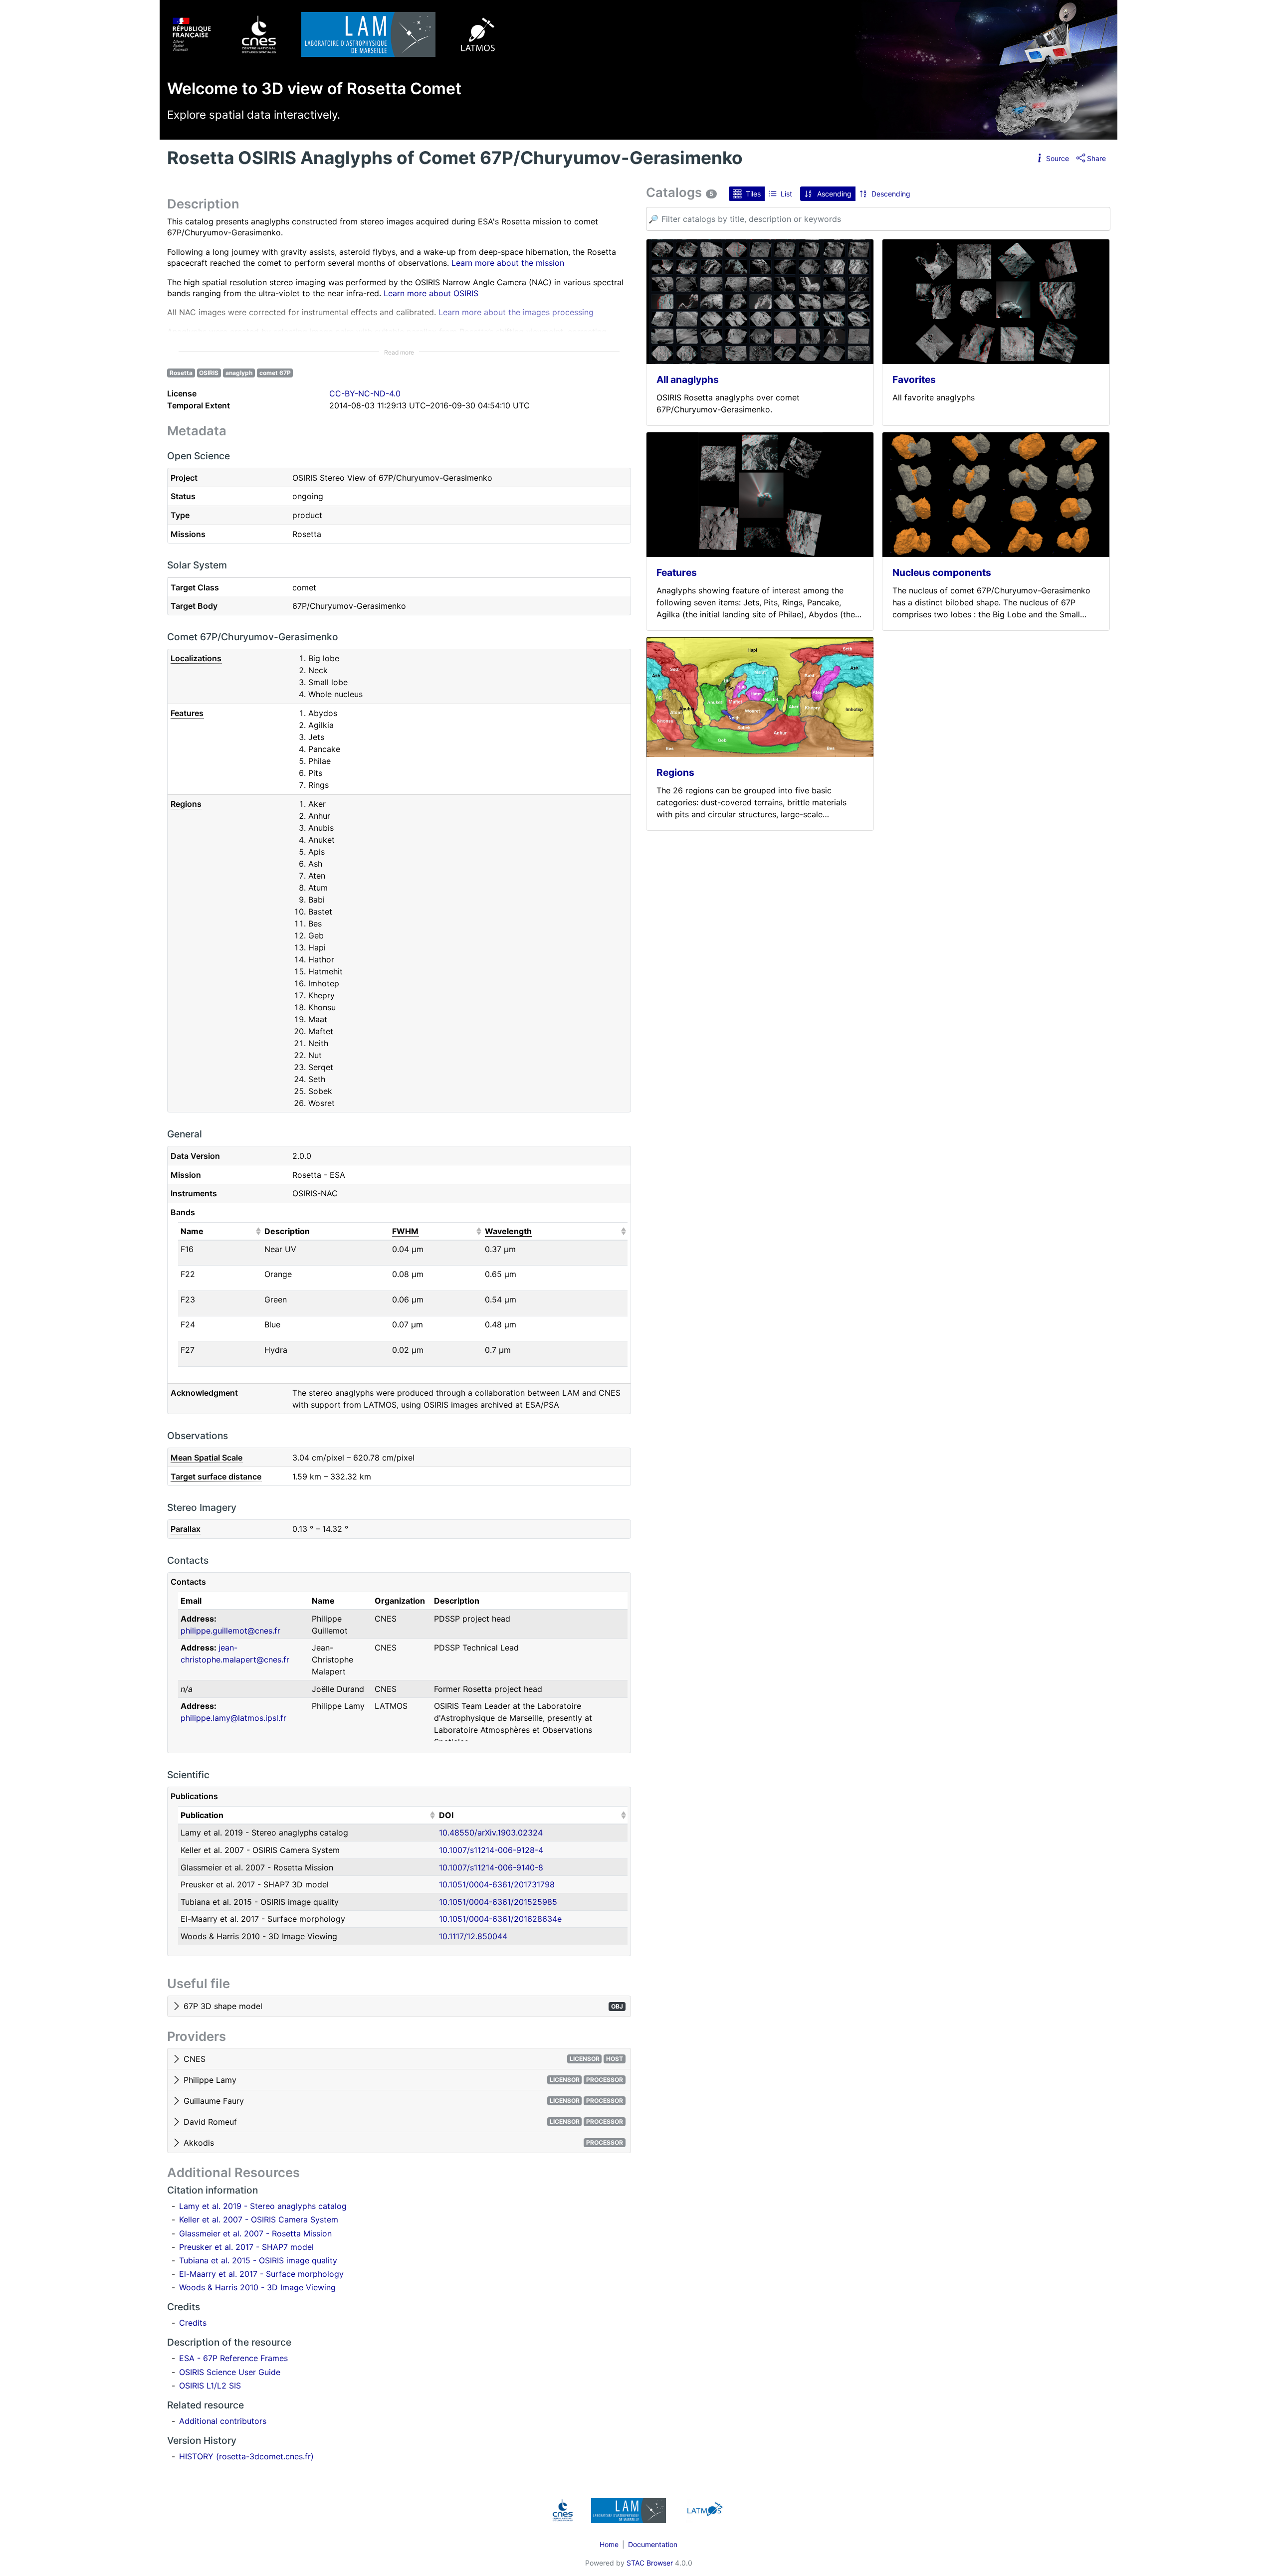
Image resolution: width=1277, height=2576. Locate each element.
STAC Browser (650, 2563)
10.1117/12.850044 (473, 1936)
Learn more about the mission (508, 263)
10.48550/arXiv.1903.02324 (491, 1833)
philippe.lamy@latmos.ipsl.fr (233, 1718)
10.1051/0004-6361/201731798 (497, 1884)
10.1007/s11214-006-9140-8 (491, 1867)
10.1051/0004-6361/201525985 (498, 1902)
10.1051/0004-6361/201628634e (500, 1919)
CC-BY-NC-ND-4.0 (365, 393)
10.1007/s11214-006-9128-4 (491, 1850)
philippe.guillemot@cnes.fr (230, 1631)
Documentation (653, 2544)
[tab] (399, 2007)
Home (609, 2544)
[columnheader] (220, 1231)
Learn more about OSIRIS (431, 293)
